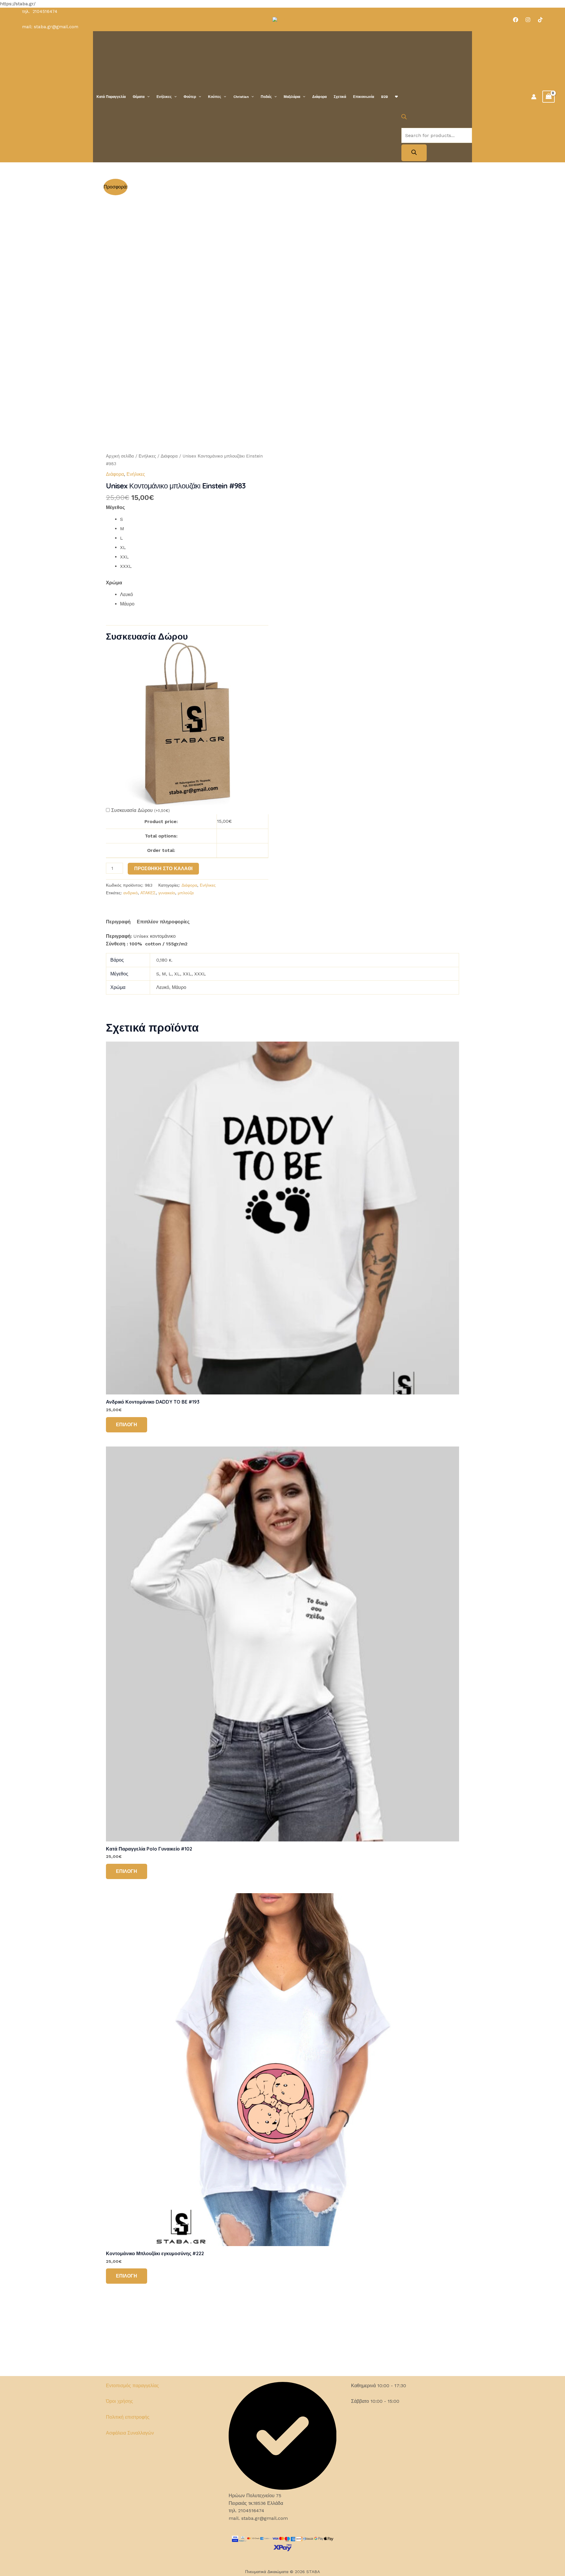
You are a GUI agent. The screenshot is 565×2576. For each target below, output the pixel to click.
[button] (147, 97)
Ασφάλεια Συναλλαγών (130, 2433)
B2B (384, 97)
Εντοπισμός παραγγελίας (132, 2386)
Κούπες (215, 97)
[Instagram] (528, 20)
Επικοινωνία (364, 97)
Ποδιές (266, 97)
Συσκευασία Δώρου (141, 810)
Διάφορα (319, 97)
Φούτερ (190, 97)
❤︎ (396, 97)
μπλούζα (186, 893)
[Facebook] (516, 20)
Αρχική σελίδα (120, 456)
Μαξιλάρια (292, 97)
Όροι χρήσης (119, 2401)
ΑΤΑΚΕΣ (148, 893)
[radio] (194, 519)
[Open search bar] (404, 118)
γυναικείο (167, 893)
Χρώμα (114, 583)
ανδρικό (131, 893)
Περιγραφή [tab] (118, 922)
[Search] (414, 153)
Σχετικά (340, 97)
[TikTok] (540, 20)
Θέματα (139, 97)
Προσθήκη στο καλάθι (163, 869)
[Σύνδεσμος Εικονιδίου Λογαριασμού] (534, 97)
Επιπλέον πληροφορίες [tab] (163, 922)
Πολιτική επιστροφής (128, 2417)
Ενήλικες (164, 97)
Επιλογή (127, 1425)
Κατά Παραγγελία (111, 97)
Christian (241, 97)
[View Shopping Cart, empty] (549, 97)
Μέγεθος (115, 507)
